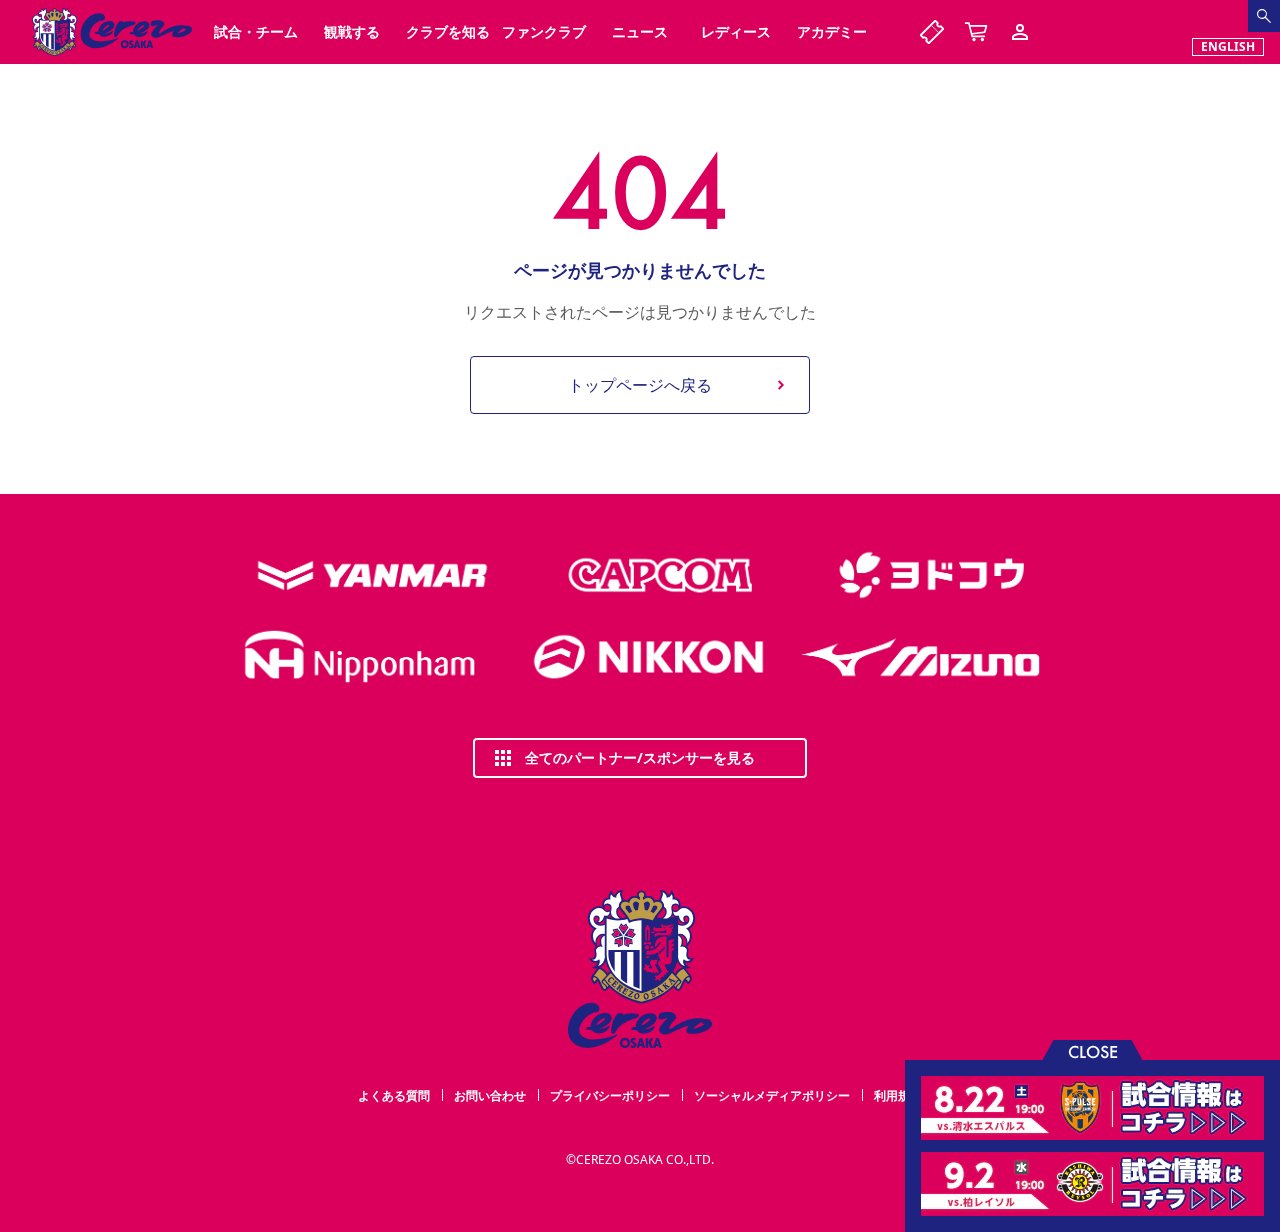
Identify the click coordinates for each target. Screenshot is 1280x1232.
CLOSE (1093, 1050)
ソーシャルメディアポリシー (772, 1095)
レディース (736, 31)
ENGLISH (1228, 46)
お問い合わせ (490, 1095)
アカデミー (832, 31)
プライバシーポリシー (610, 1095)
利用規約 (898, 1095)
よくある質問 (394, 1095)
